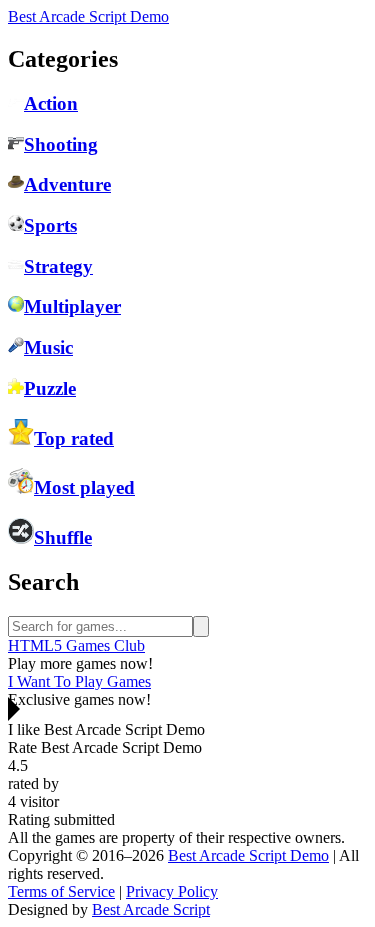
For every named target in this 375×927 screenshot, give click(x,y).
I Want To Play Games (79, 681)
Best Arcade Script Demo (88, 16)
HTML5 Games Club (76, 645)
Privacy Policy (172, 891)
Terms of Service (61, 891)
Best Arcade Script (151, 909)
